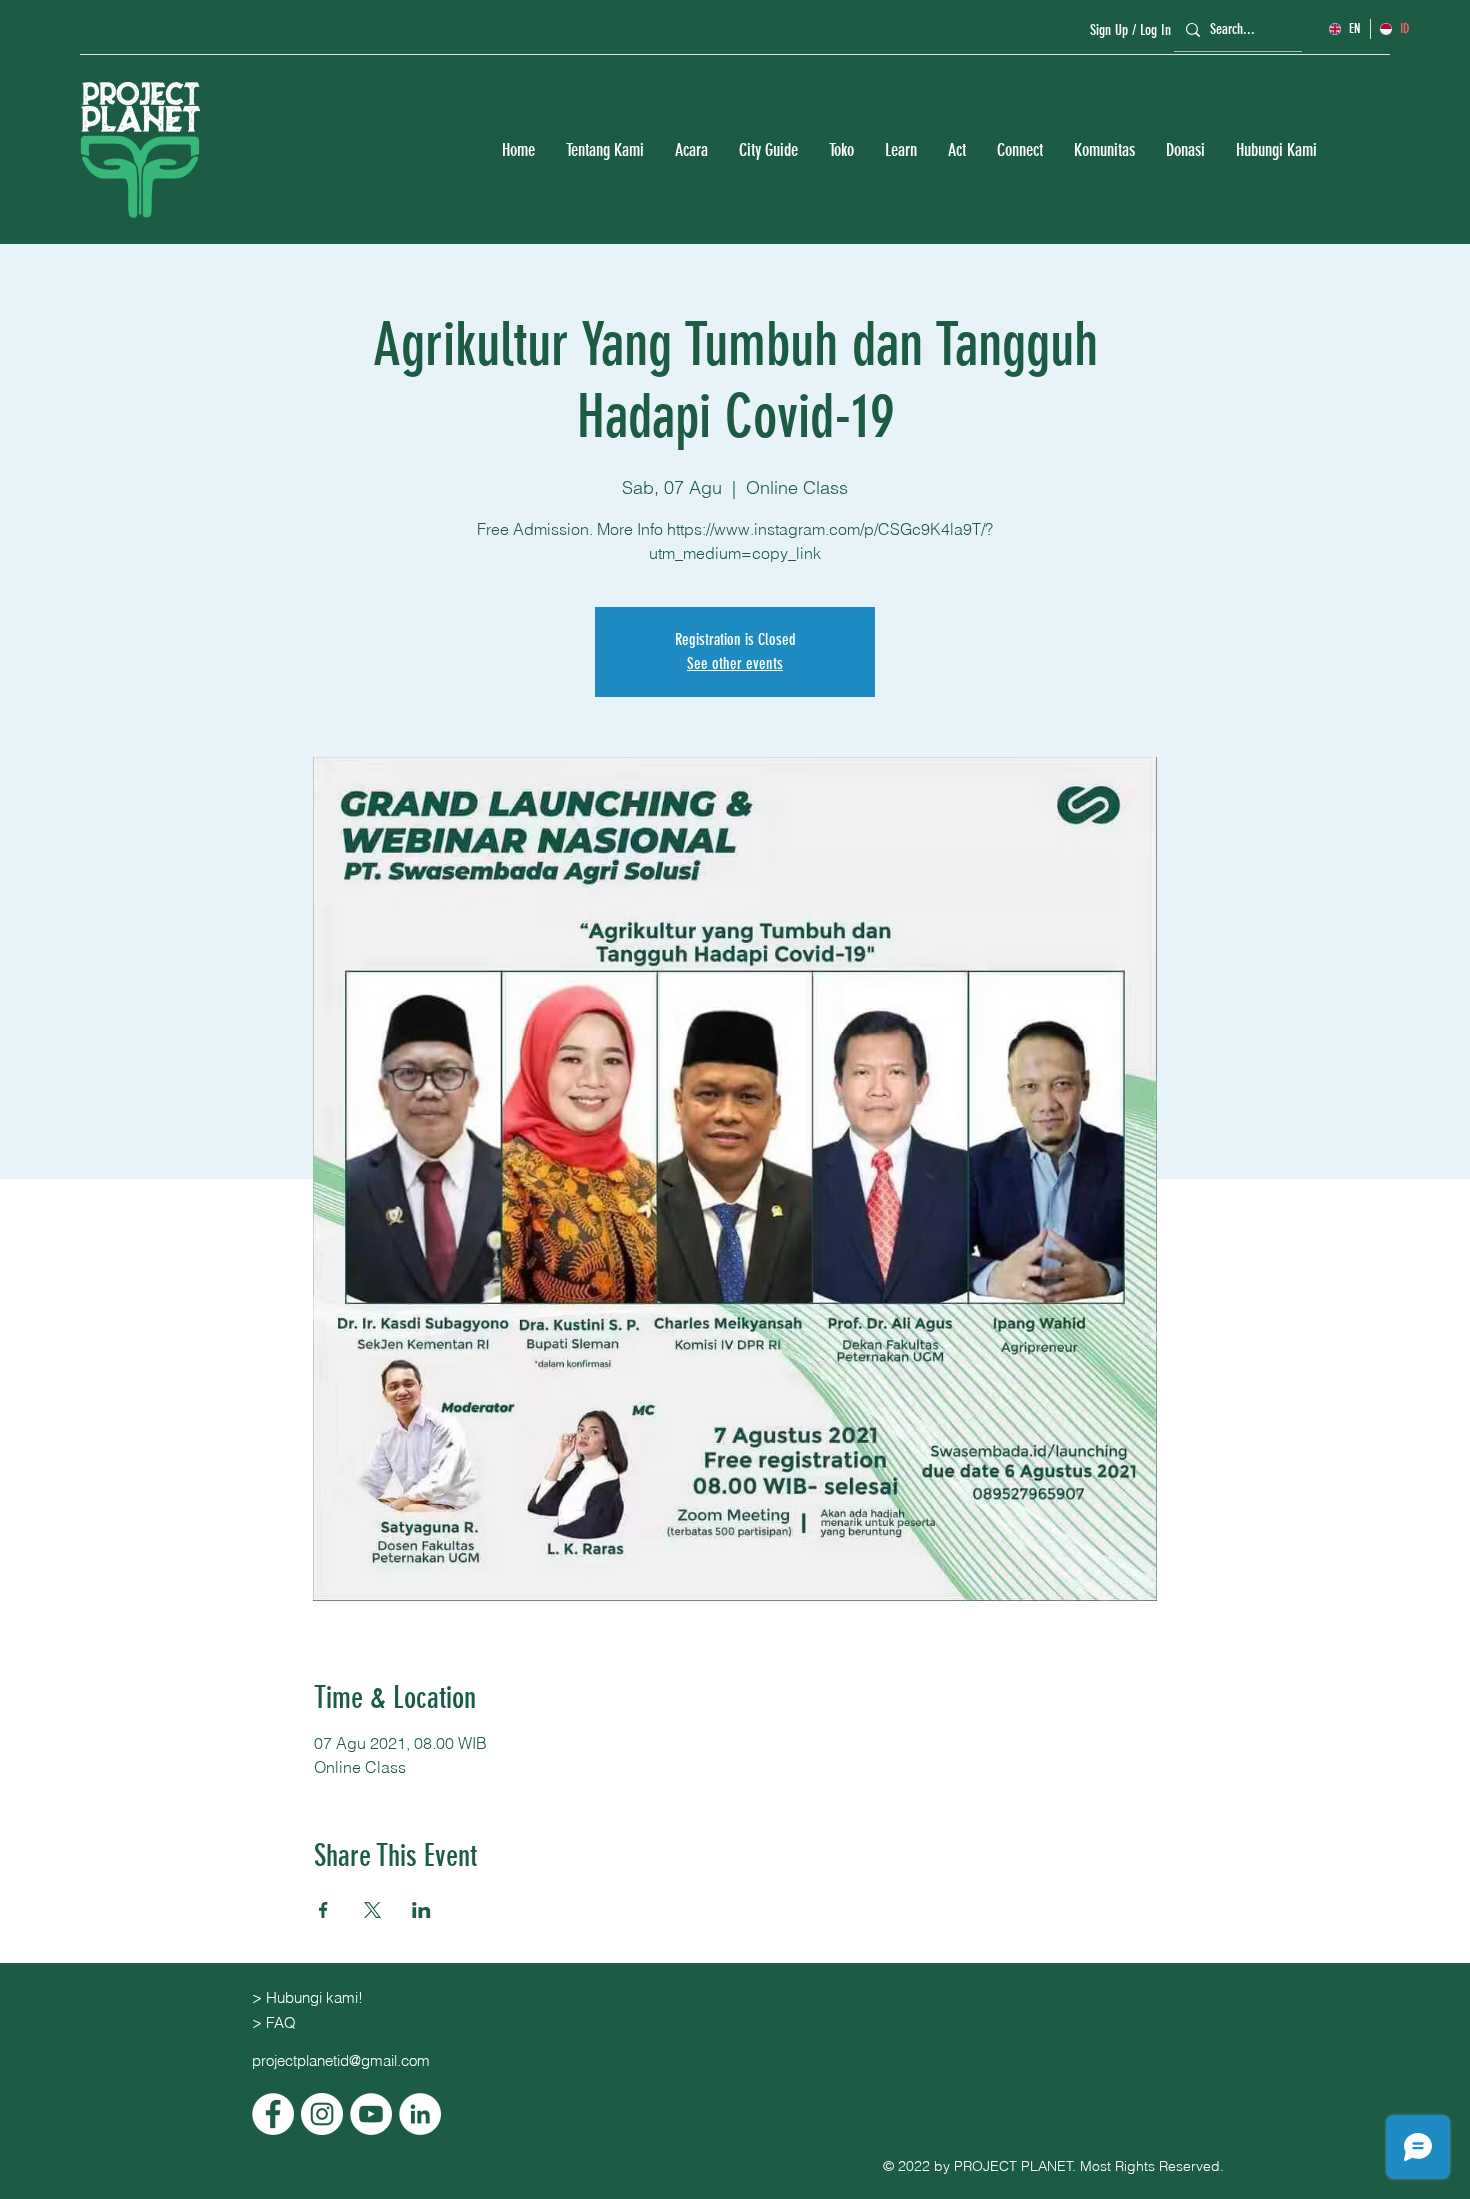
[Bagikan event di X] (372, 1910)
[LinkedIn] (420, 2114)
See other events (735, 663)
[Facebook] (273, 2114)
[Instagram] (322, 2114)
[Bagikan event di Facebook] (323, 1910)
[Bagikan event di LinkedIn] (421, 1910)
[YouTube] (371, 2114)
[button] (604, 150)
